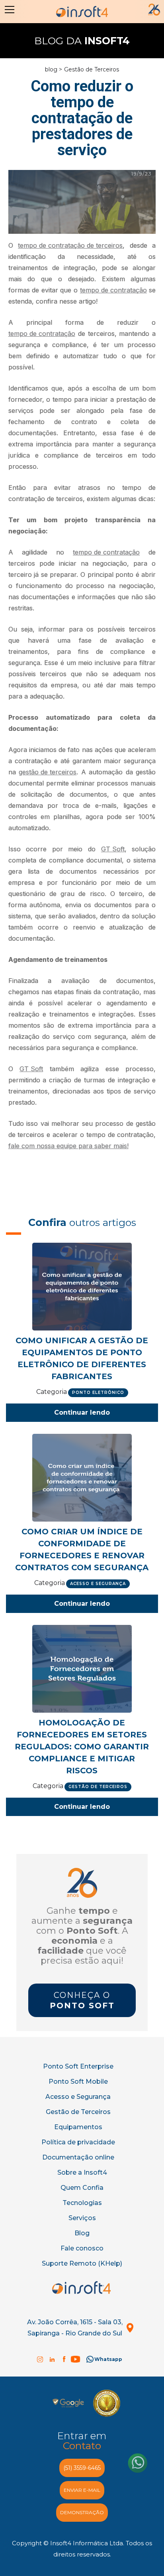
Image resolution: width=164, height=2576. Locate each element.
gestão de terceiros (48, 772)
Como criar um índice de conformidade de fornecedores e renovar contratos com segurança (82, 1550)
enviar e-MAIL (82, 2490)
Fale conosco (82, 2248)
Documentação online (78, 2157)
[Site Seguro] (68, 2403)
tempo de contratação (113, 290)
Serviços (82, 2218)
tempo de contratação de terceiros (70, 245)
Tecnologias (82, 2203)
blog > (54, 69)
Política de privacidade (78, 2142)
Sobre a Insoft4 (82, 2172)
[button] (8, 10)
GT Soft (113, 849)
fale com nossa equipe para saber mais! (68, 1146)
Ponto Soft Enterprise (78, 2066)
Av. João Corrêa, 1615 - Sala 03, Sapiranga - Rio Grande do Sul (75, 2328)
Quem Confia (82, 2188)
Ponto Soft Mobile (78, 2082)
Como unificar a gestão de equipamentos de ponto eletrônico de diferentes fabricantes (82, 1358)
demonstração (82, 2512)
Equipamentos (78, 2127)
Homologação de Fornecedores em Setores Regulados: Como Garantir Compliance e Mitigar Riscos (82, 1747)
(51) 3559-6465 (82, 2468)
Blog (82, 2233)
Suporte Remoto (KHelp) (82, 2263)
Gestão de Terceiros (92, 69)
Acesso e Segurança (78, 2097)
